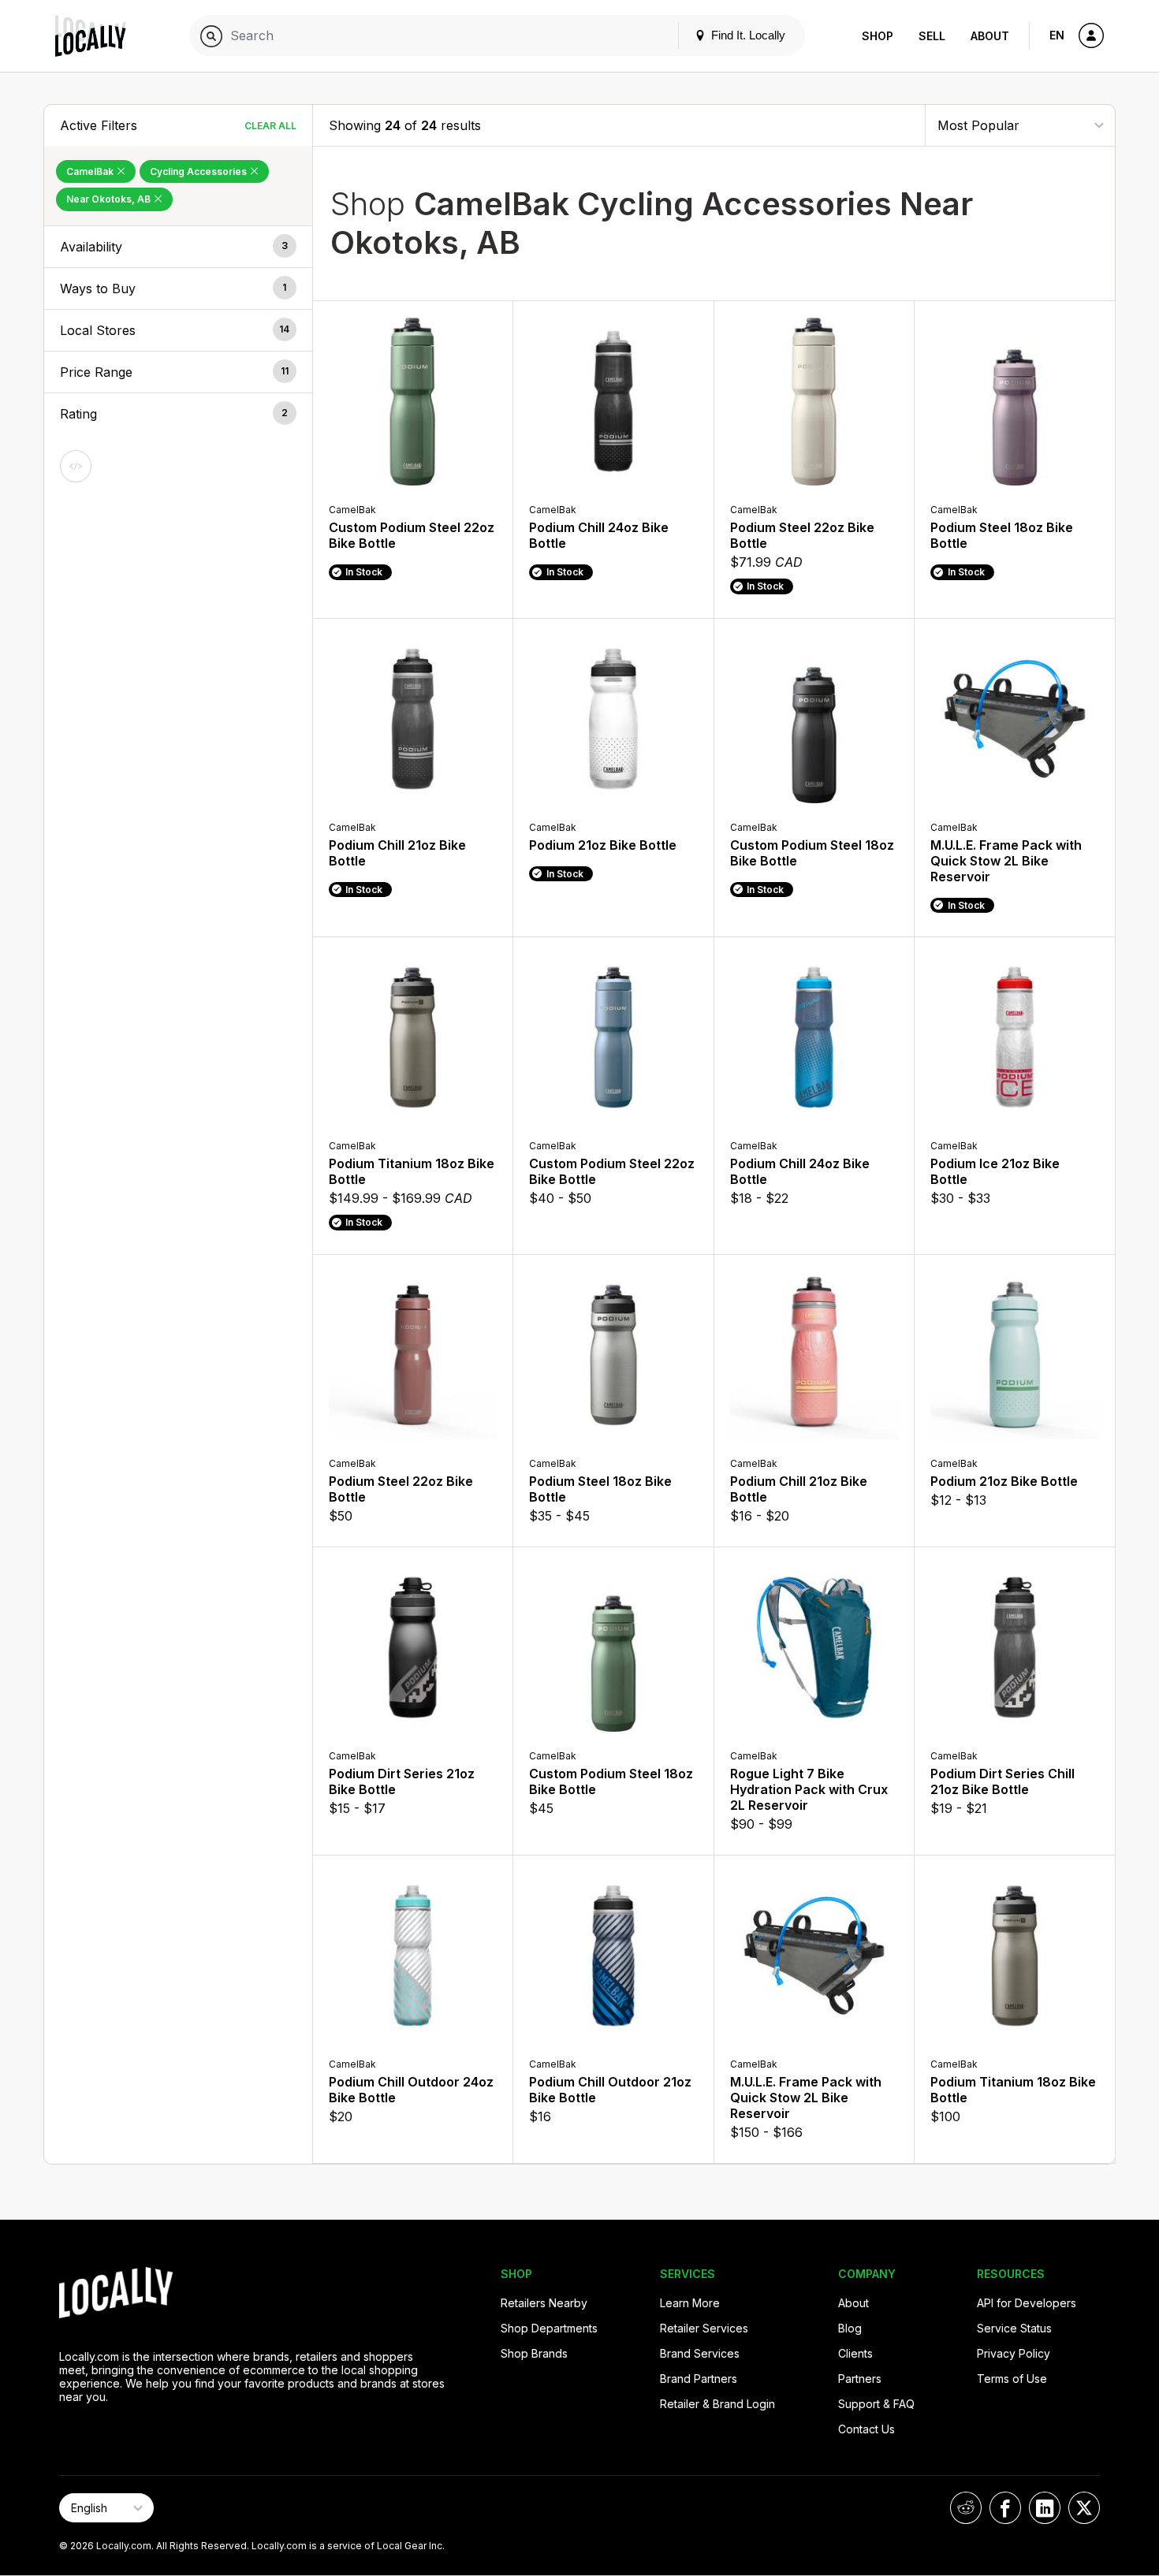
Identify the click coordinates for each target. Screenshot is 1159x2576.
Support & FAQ (876, 2404)
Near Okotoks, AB (110, 199)
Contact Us (866, 2429)
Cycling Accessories (199, 171)
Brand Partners (699, 2379)
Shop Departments (549, 2328)
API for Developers (1027, 2303)
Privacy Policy (1014, 2353)
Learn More (690, 2303)
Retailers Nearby (544, 2303)
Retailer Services (704, 2328)
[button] (178, 247)
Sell (932, 36)
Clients (855, 2353)
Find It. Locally (747, 35)
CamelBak (91, 171)
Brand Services (700, 2353)
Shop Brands (534, 2353)
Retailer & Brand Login (717, 2404)
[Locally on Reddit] (966, 2508)
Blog (850, 2328)
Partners (860, 2379)
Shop (878, 36)
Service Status (1014, 2328)
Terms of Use (1012, 2379)
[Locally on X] (1084, 2508)
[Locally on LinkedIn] (1045, 2508)
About (990, 36)
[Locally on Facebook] (1005, 2508)
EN (1057, 35)
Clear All (270, 126)
